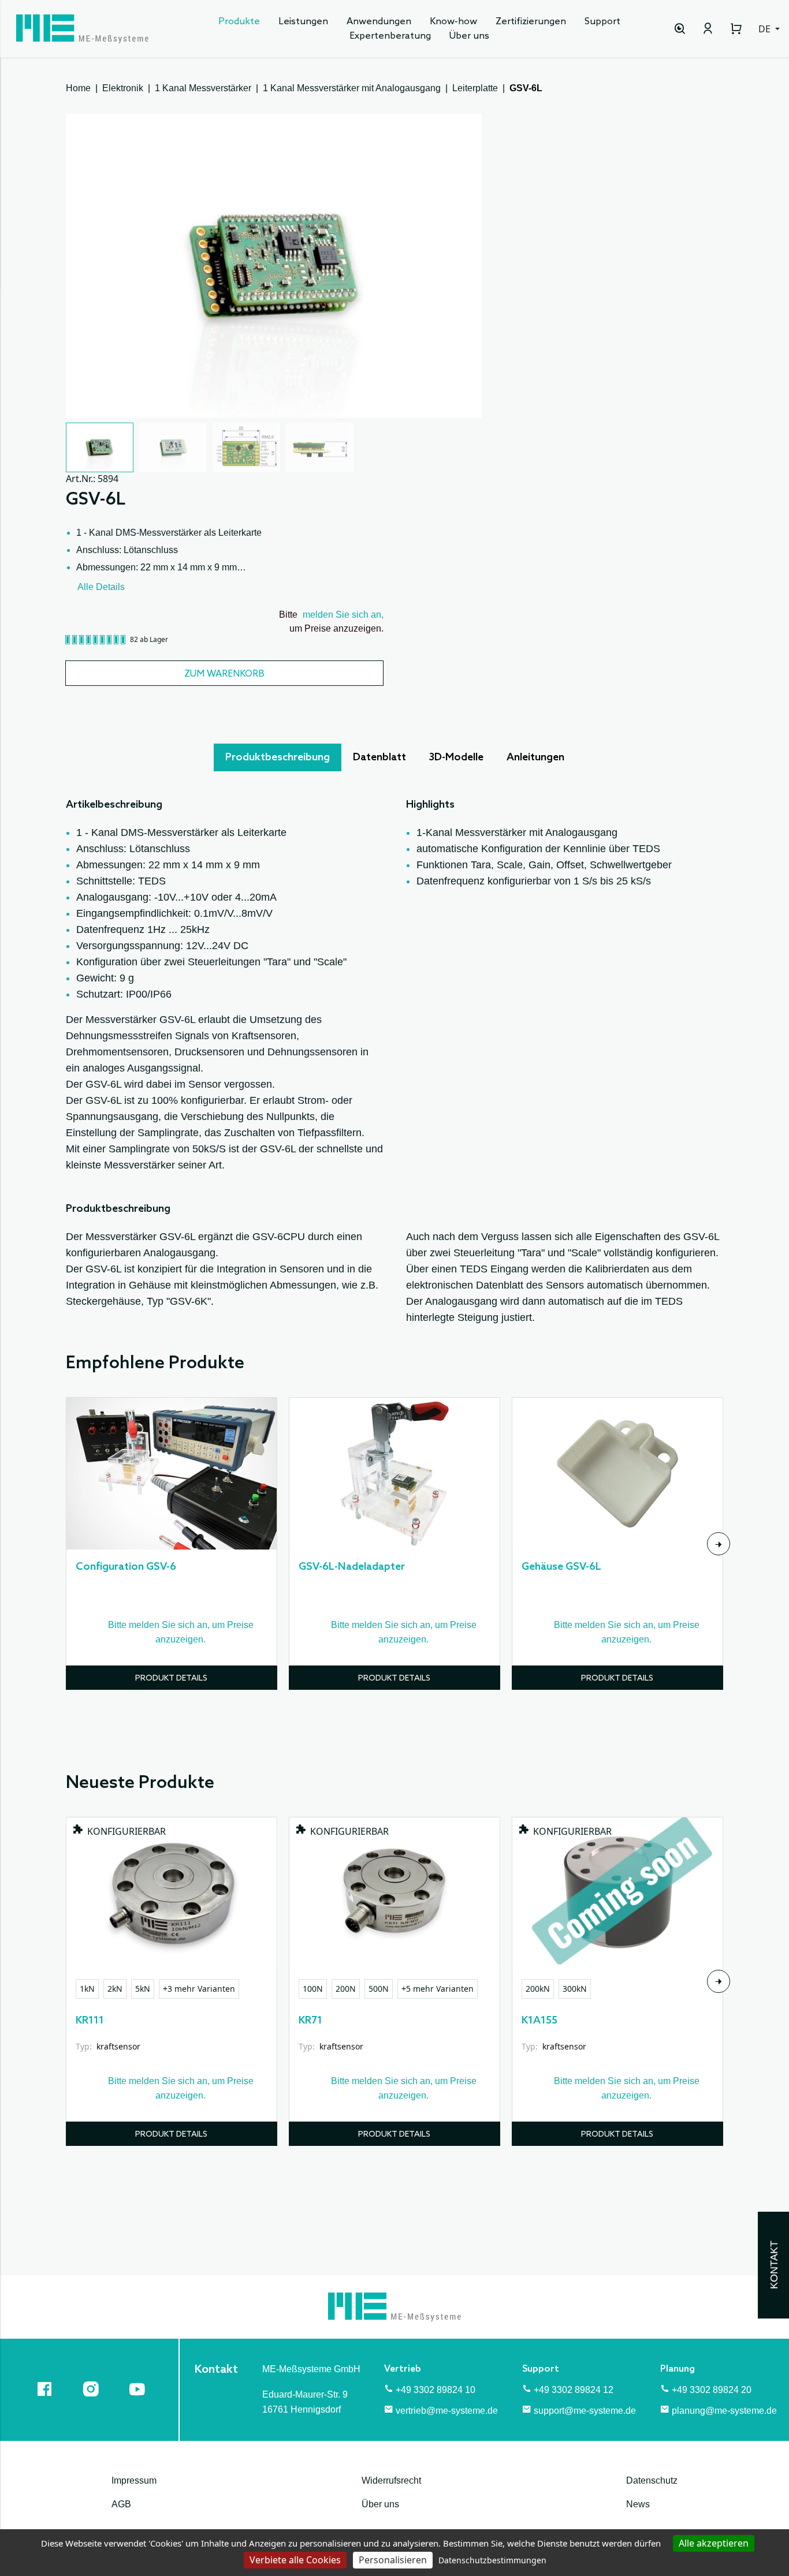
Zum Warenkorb (224, 674)
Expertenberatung (390, 36)
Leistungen (303, 22)
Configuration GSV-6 (126, 1567)
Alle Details (101, 587)
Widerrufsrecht (391, 2480)
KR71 (310, 2021)
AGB (121, 2504)
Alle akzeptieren (714, 2543)
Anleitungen (535, 757)
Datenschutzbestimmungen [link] (492, 2560)
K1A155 (539, 2021)
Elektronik (123, 88)
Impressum (134, 2480)
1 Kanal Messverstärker (203, 88)
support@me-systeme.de (585, 2411)
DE (766, 29)
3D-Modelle (456, 757)
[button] (100, 447)
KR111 (90, 2021)
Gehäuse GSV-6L (561, 1567)
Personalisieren (393, 2560)
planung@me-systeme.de (724, 2411)
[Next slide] (719, 1544)
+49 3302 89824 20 (712, 2390)
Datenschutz (652, 2480)
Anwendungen (379, 22)
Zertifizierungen (531, 22)
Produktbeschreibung (278, 757)
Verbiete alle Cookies (295, 2560)
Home (78, 88)
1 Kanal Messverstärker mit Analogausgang (352, 88)
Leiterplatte (475, 88)
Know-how (453, 22)
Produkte (239, 22)
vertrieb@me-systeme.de (447, 2411)
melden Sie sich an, (343, 615)
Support (602, 22)
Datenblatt (379, 757)
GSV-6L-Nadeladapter (352, 1567)
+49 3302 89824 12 (574, 2390)
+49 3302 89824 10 (436, 2390)
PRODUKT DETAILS (171, 1679)
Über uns (469, 36)
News (638, 2504)
